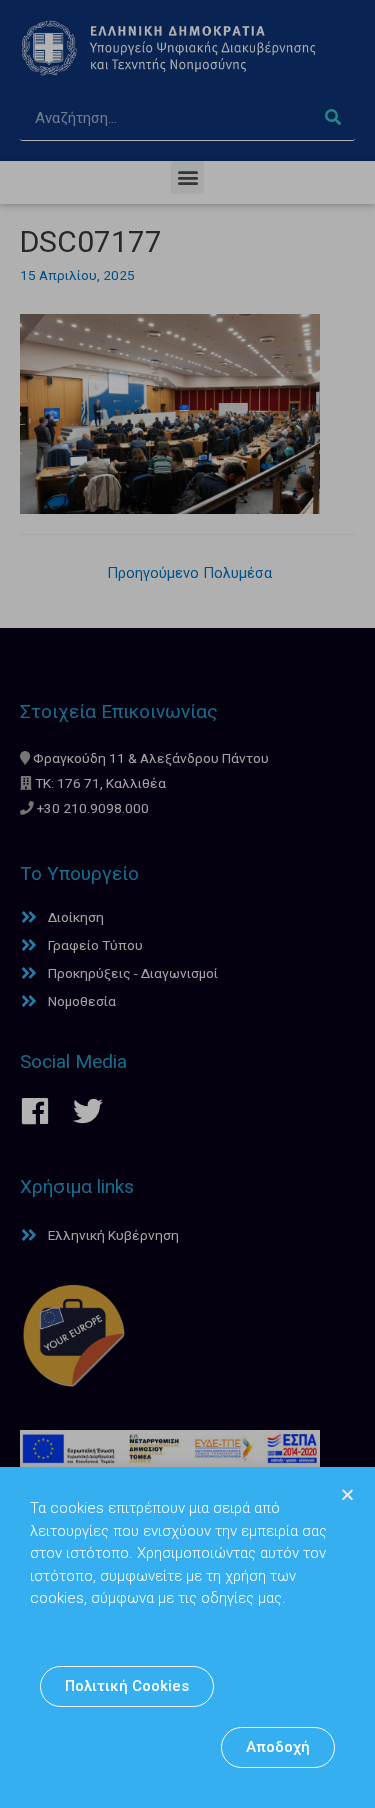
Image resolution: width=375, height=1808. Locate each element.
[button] (127, 1686)
